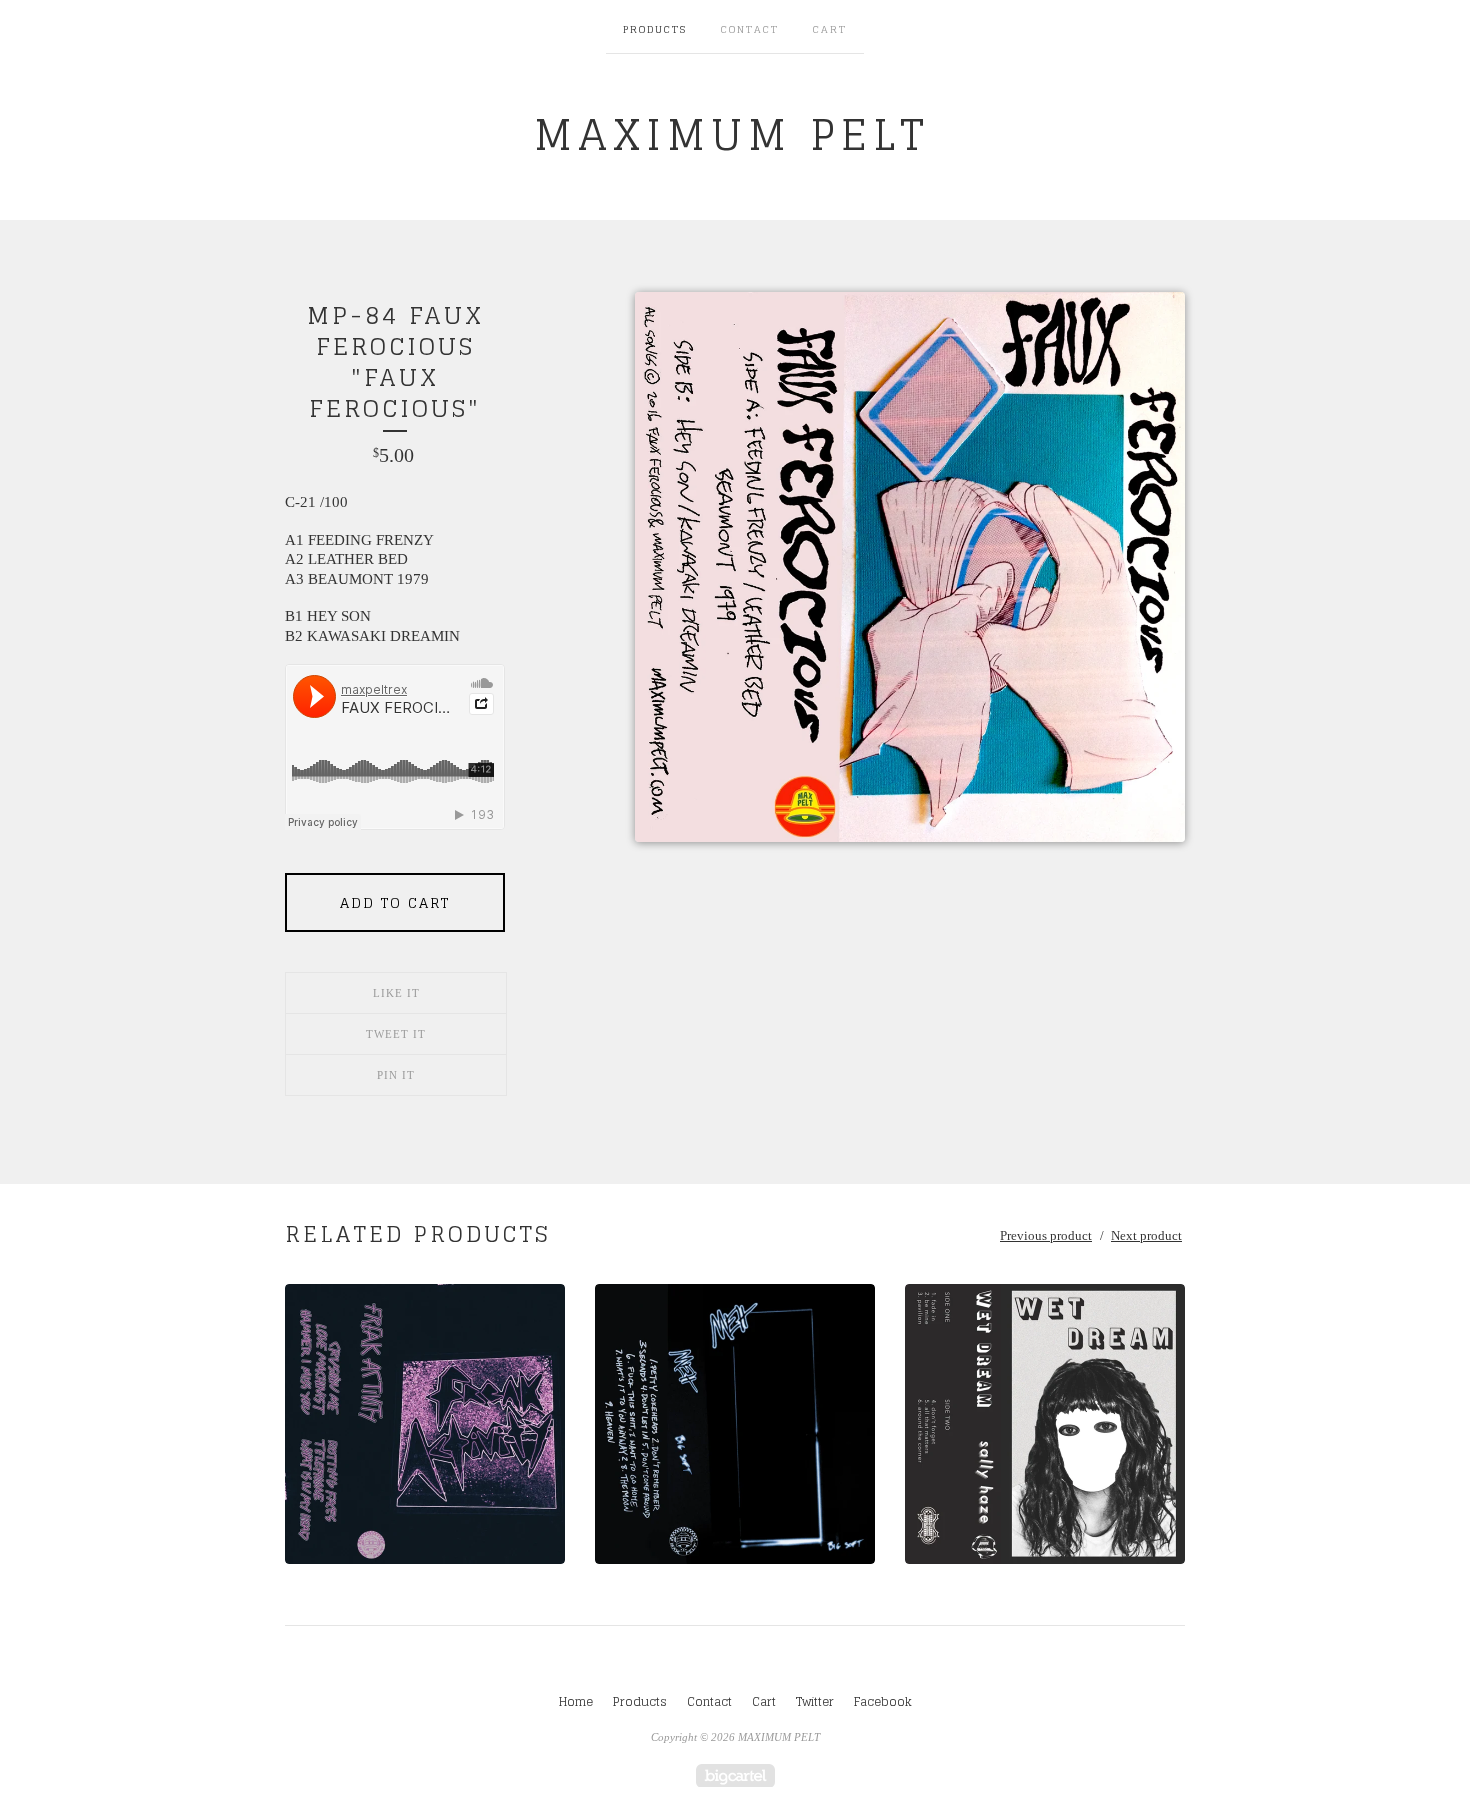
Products (655, 29)
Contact (750, 29)
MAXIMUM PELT (732, 134)
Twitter (815, 1702)
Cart (830, 29)
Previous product (1046, 1235)
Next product (1146, 1235)
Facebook (883, 1702)
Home (576, 1702)
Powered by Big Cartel (735, 1775)
